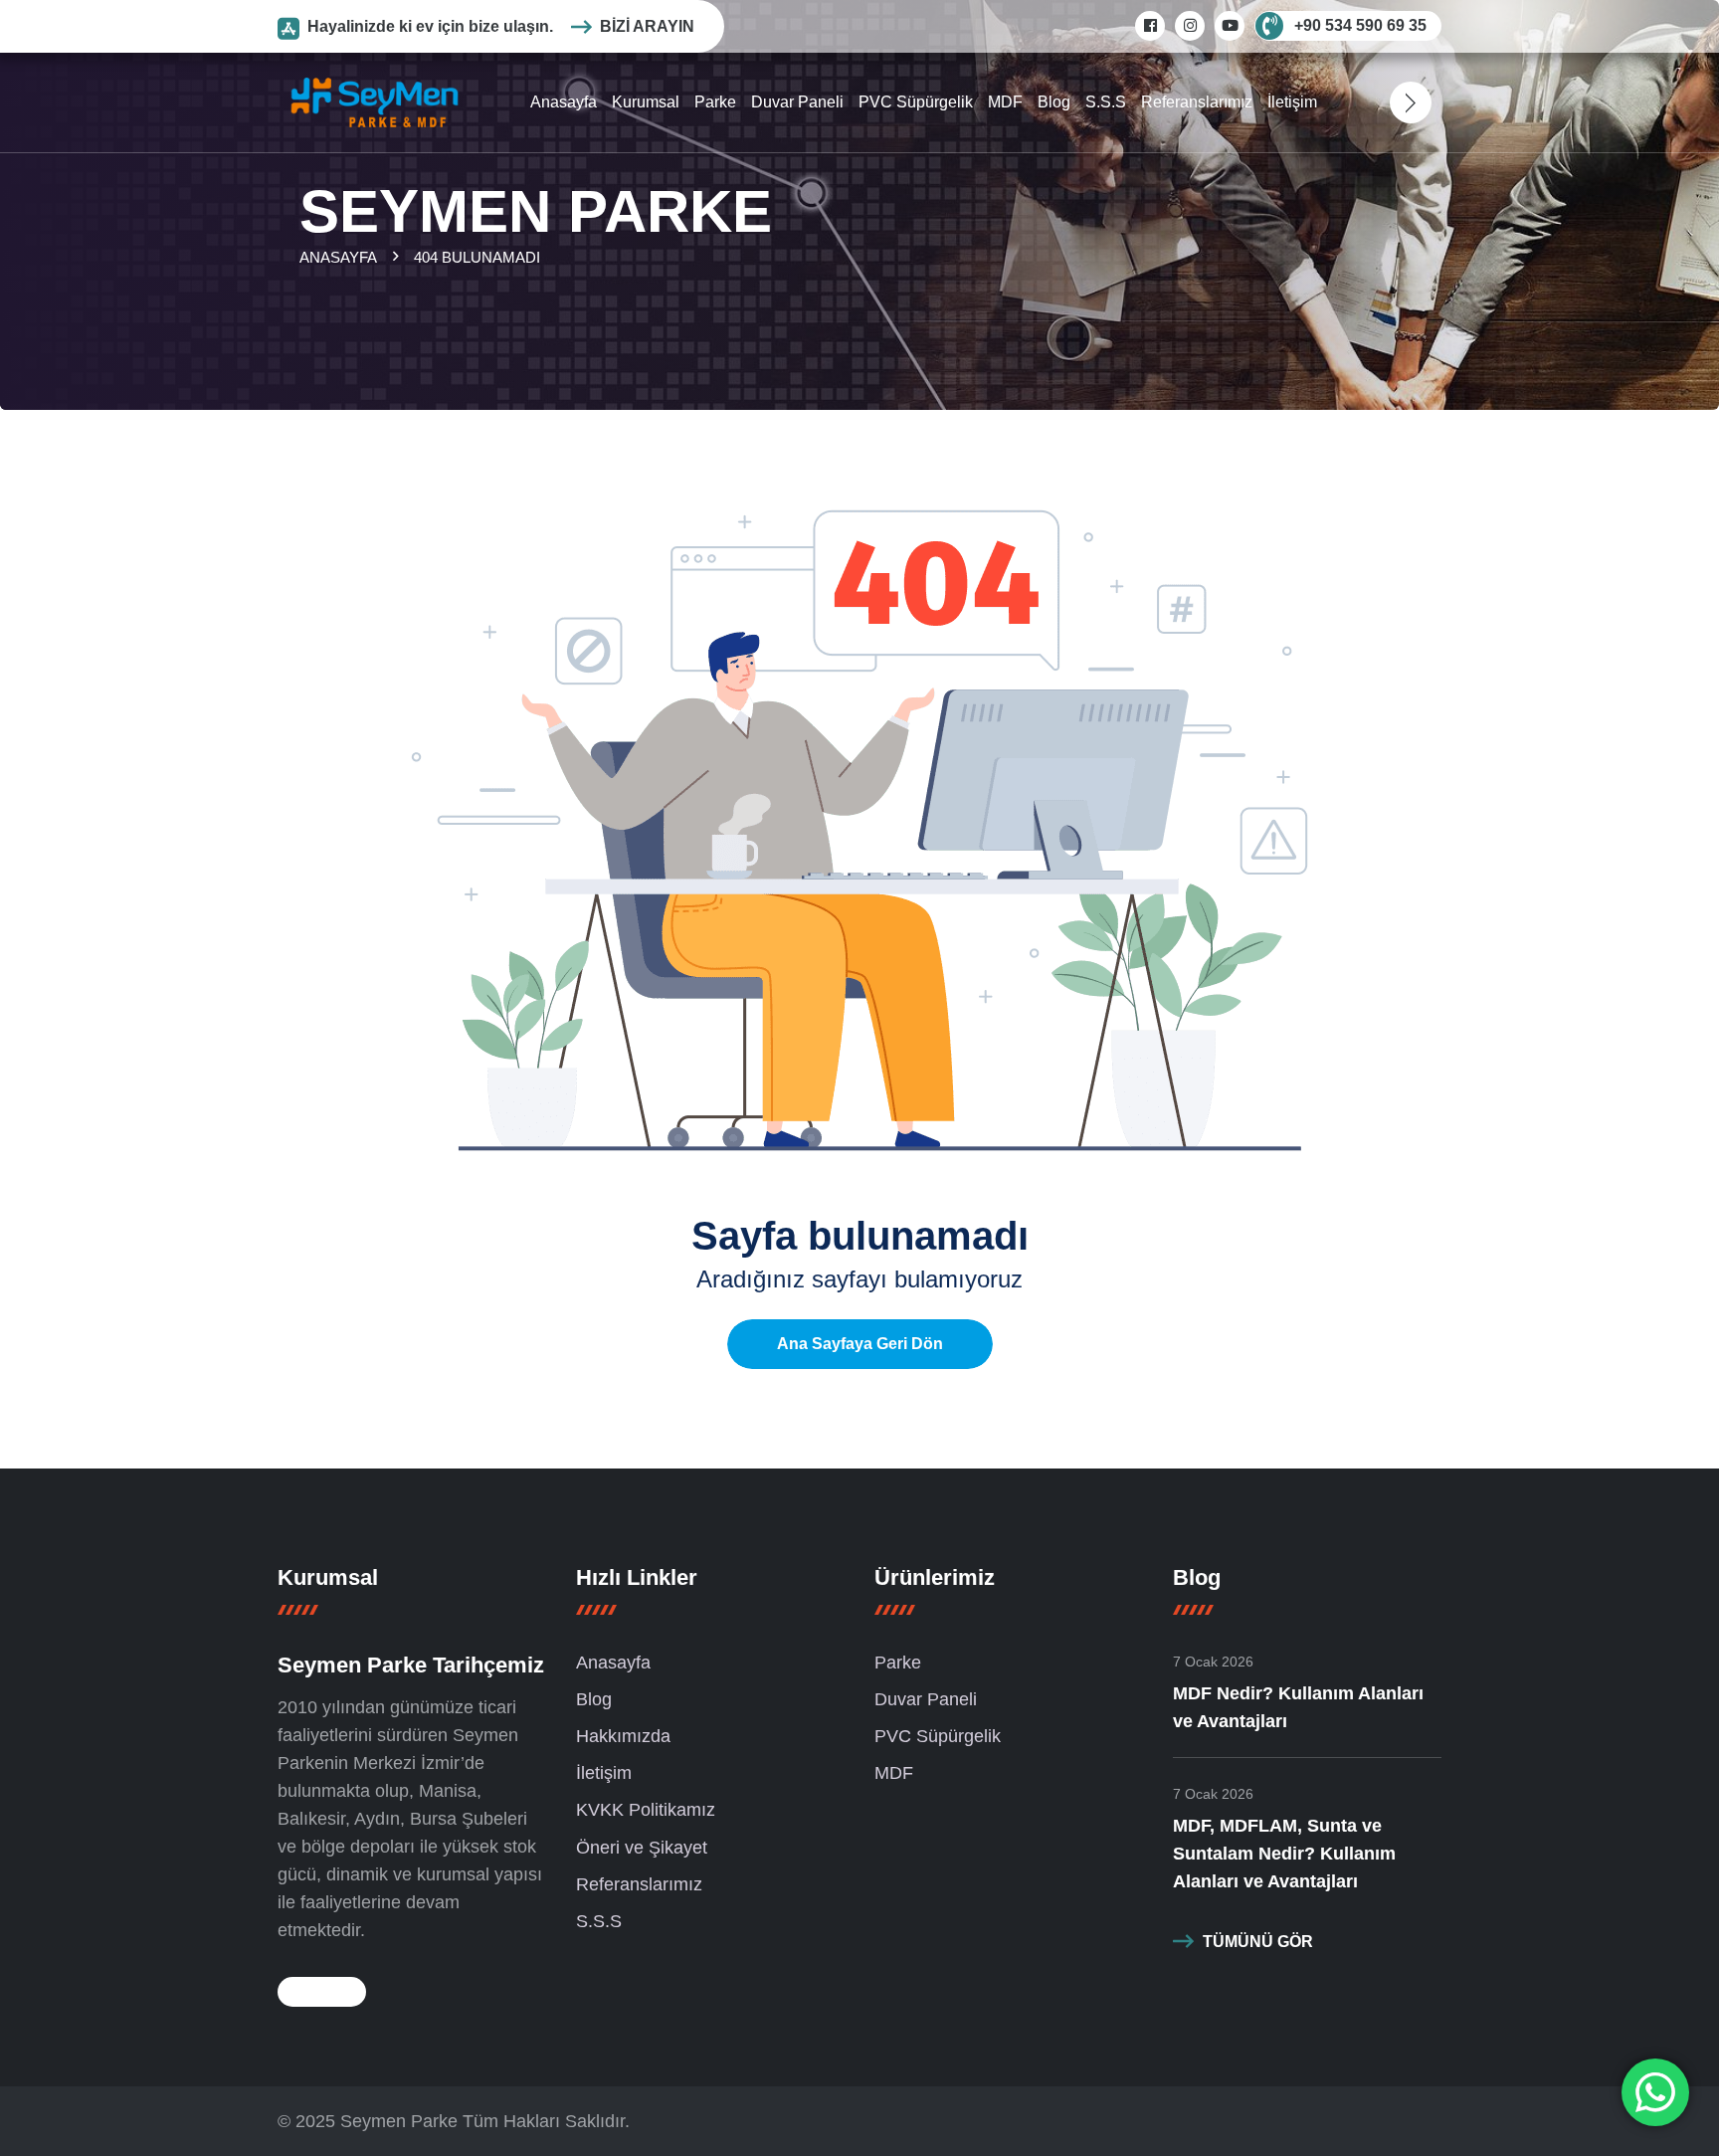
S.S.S (1106, 102)
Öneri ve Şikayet (642, 1848)
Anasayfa (564, 102)
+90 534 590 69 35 (1360, 25)
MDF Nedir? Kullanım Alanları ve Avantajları (1298, 1707)
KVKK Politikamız (646, 1810)
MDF (1005, 102)
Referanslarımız (1197, 102)
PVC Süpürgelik (916, 102)
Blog (1054, 102)
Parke (715, 102)
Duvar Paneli (797, 102)
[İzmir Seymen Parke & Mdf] (375, 101)
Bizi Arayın (647, 26)
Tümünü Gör (1258, 1942)
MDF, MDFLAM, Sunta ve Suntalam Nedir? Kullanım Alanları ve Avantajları (1284, 1854)
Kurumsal (646, 102)
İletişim (1292, 102)
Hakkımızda (623, 1736)
